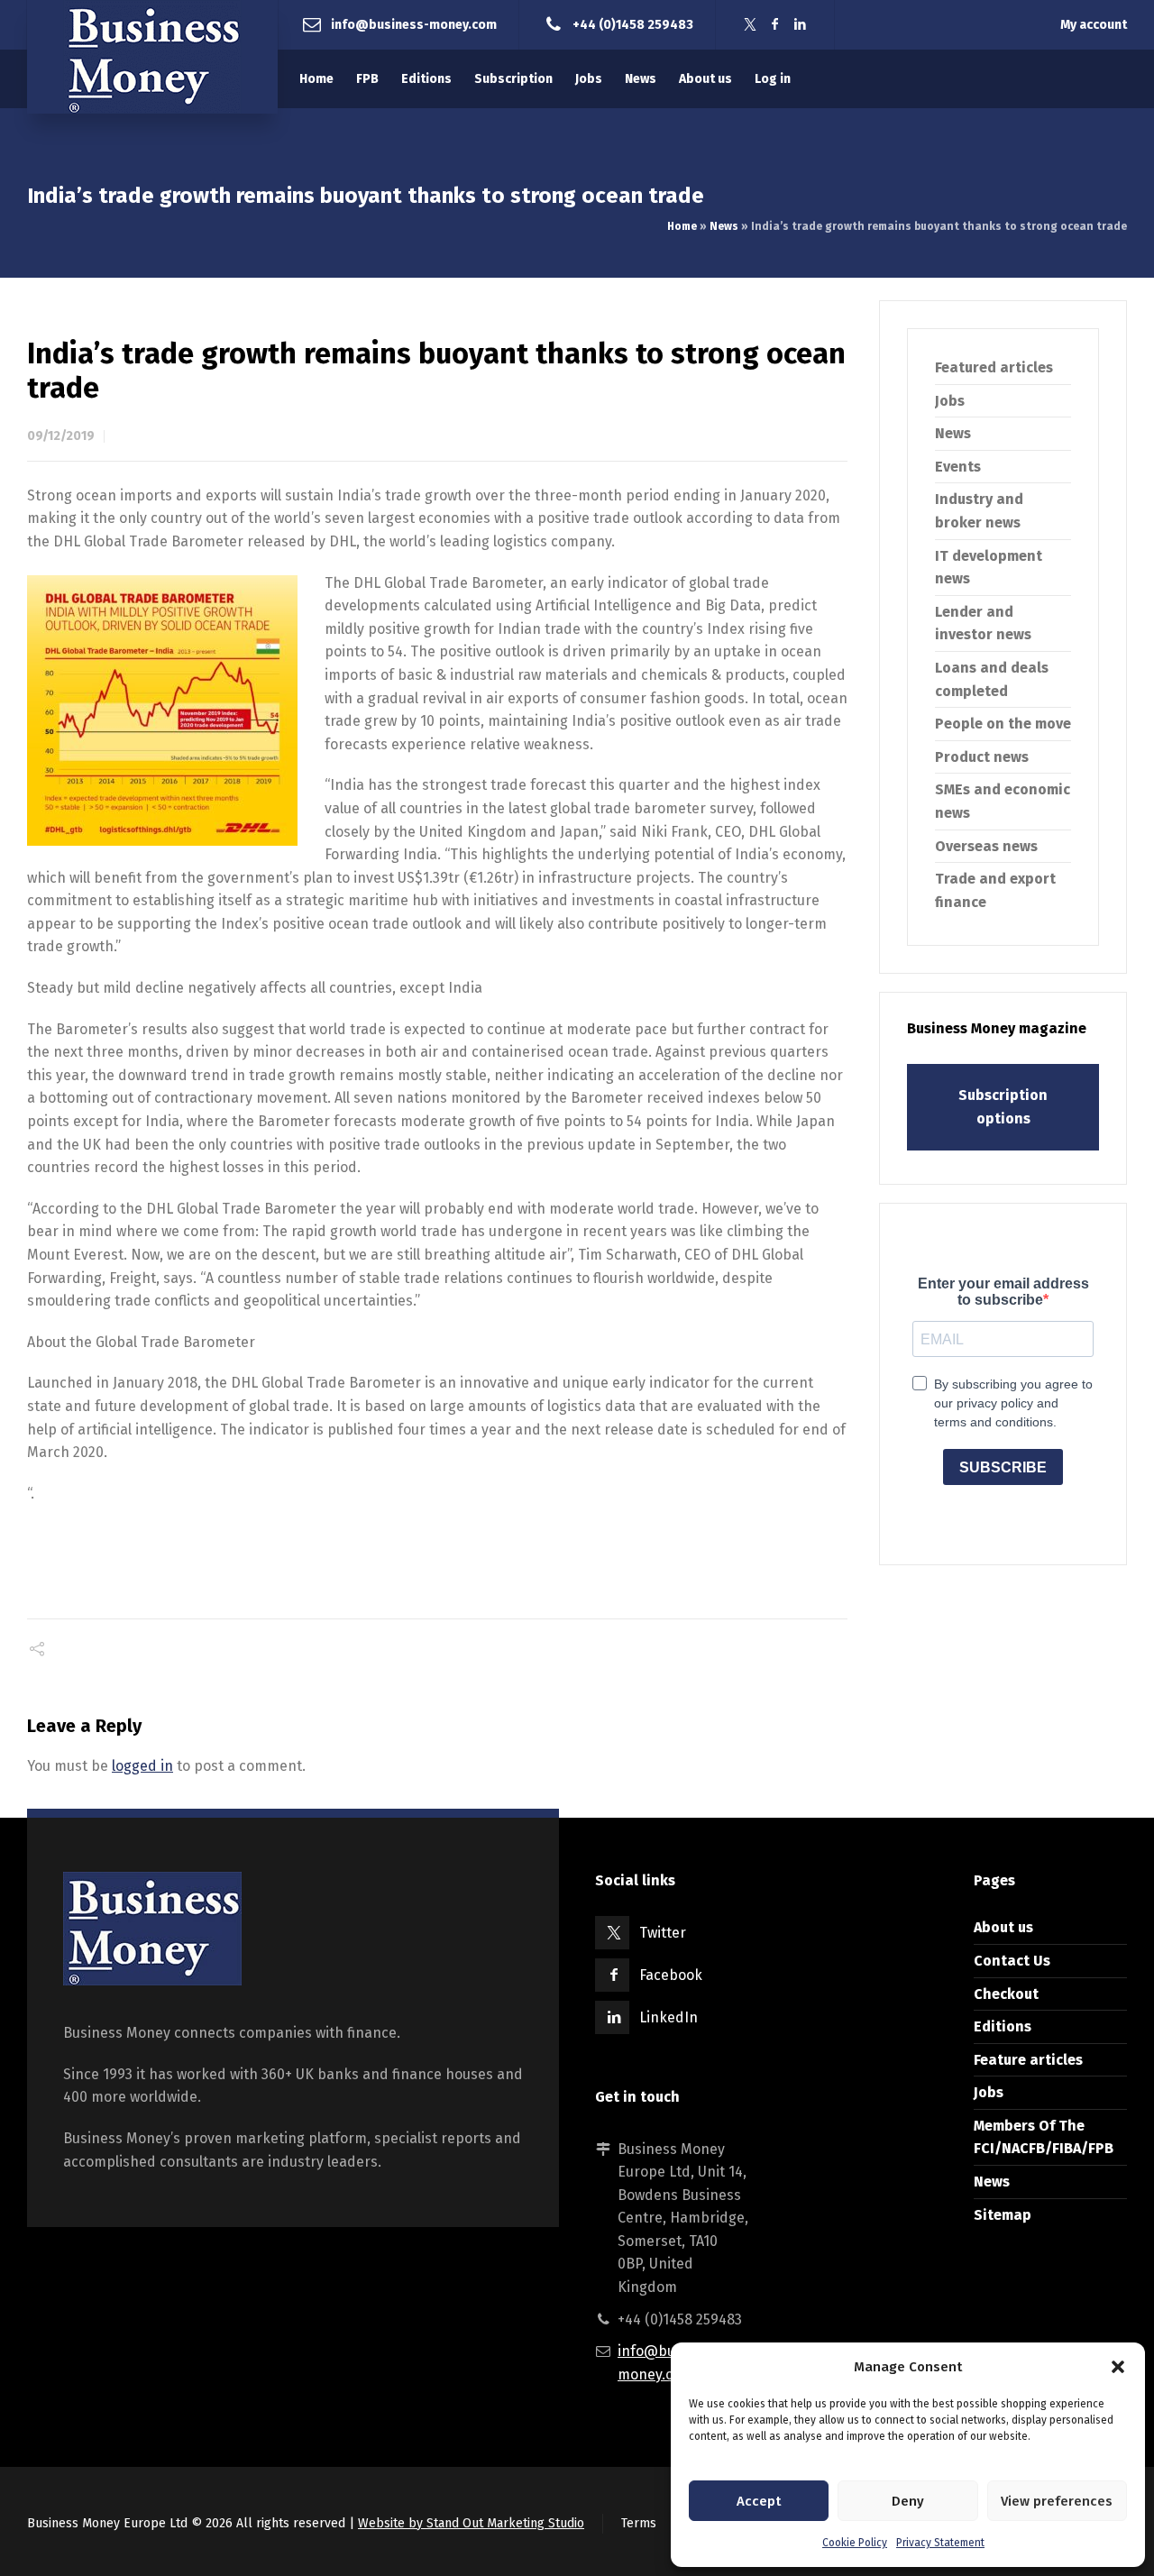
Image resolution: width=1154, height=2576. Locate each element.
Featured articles (994, 367)
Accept (759, 2501)
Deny (908, 2501)
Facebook (671, 1975)
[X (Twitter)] (750, 25)
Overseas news (986, 846)
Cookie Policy (855, 2543)
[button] (1118, 2367)
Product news (982, 757)
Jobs (950, 401)
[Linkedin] (801, 25)
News (724, 226)
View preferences (1057, 2501)
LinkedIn (669, 2017)
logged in (142, 1766)
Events (958, 467)
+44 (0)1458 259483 (633, 24)
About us (1003, 1927)
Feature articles (1028, 2060)
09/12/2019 (61, 436)
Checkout (1006, 1994)
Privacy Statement (940, 2543)
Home (682, 226)
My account (1094, 25)
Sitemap (1003, 2215)
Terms (639, 2523)
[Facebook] (775, 25)
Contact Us (1012, 1961)
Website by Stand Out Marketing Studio (471, 2523)
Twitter (663, 1933)
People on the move (1003, 724)
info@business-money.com (414, 24)
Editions (1003, 2026)
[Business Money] (152, 57)
